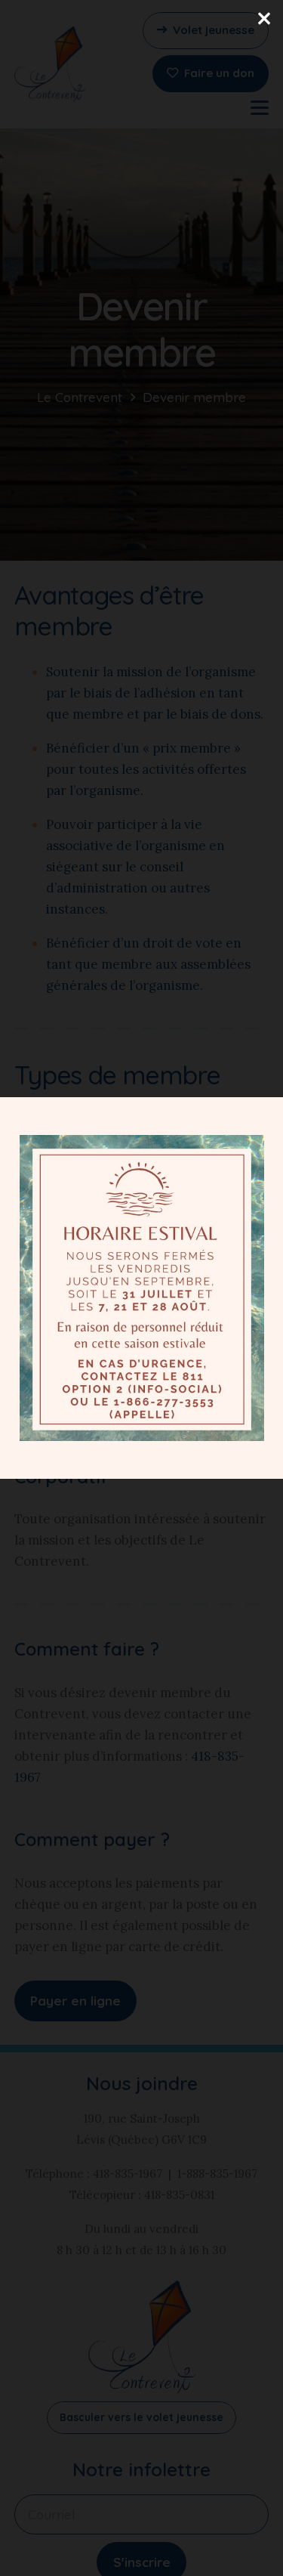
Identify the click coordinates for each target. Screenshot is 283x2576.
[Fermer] (264, 19)
